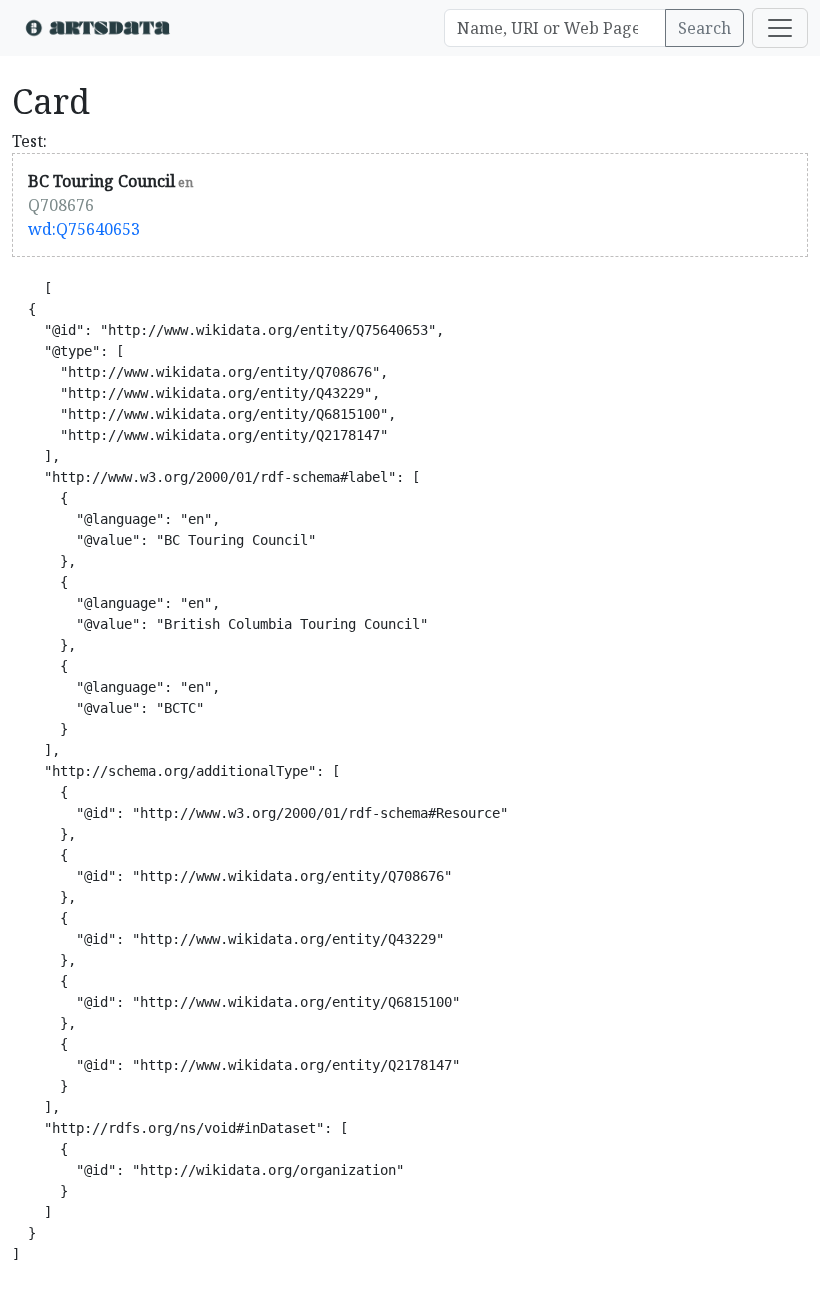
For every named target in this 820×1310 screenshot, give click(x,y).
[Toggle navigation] (780, 28)
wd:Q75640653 (84, 229)
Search (704, 28)
